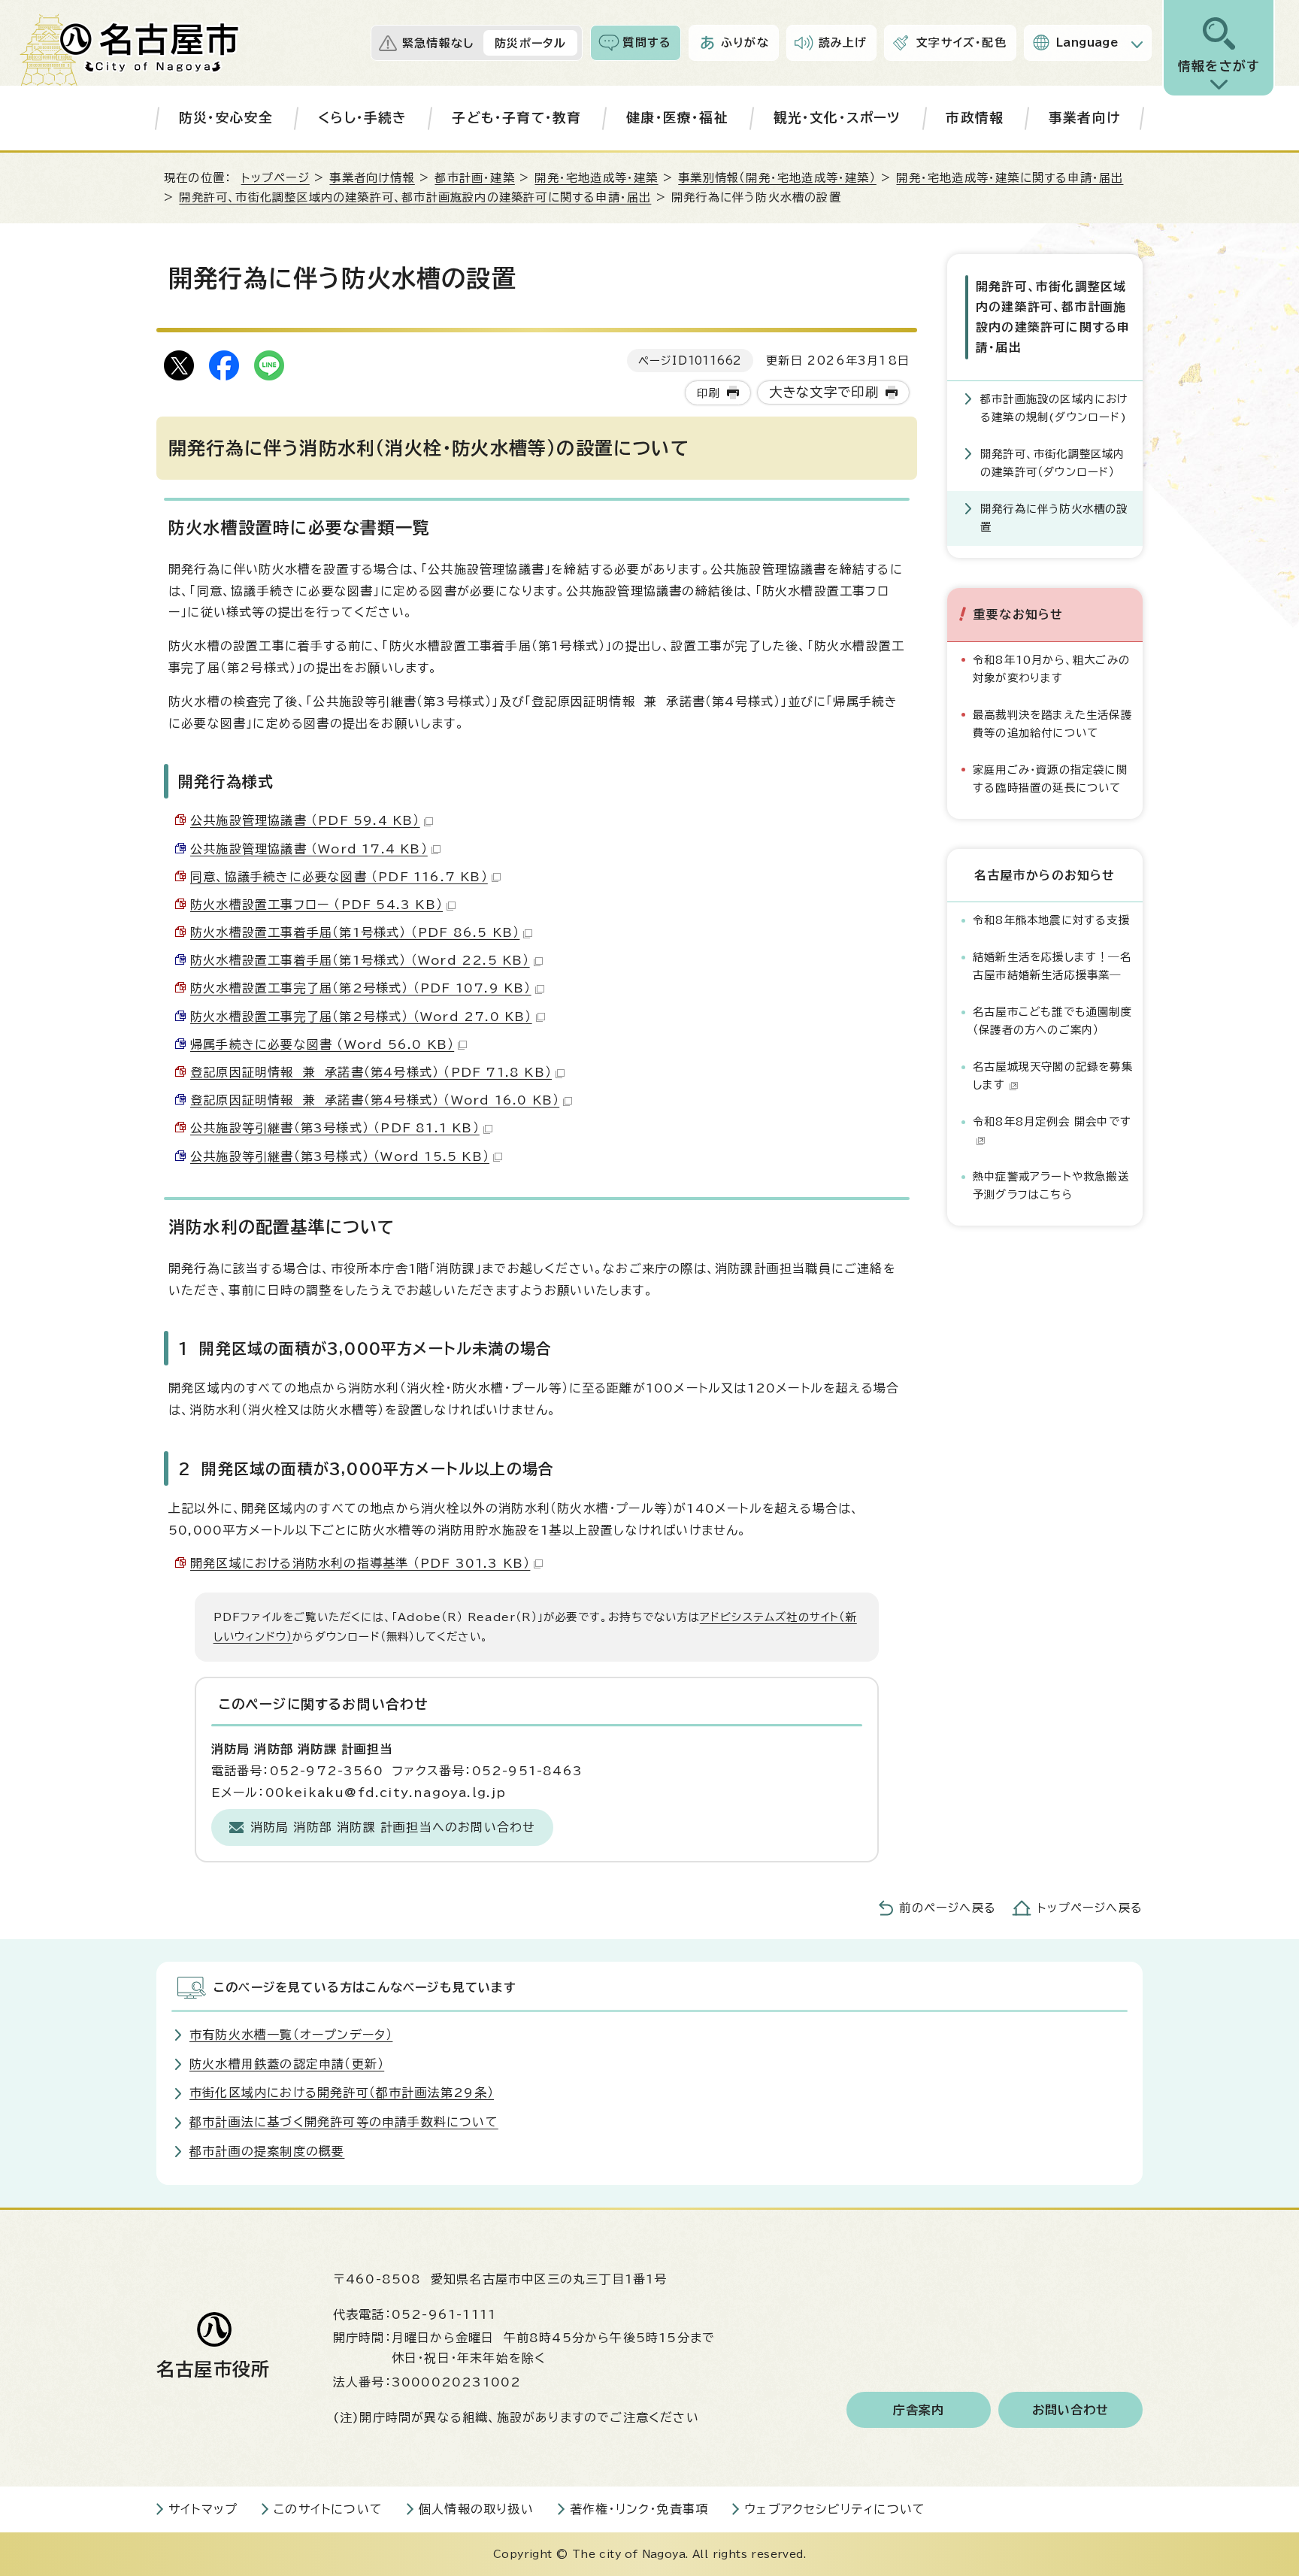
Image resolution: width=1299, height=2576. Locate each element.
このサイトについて (328, 2509)
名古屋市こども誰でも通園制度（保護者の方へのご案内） (1052, 1021)
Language (1087, 42)
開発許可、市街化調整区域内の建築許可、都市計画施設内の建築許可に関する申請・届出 (415, 197)
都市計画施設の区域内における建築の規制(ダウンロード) (1055, 408)
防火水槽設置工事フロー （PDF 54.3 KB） (316, 905)
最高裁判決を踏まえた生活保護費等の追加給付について (1052, 724)
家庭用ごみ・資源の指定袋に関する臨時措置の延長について (1050, 779)
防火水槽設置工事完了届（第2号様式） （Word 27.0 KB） (361, 1017)
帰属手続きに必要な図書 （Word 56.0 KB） (322, 1044)
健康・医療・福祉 (677, 118)
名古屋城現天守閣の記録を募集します (1053, 1076)
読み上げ (843, 42)
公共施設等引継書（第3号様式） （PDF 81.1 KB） (335, 1128)
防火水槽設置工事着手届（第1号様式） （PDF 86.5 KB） (355, 932)
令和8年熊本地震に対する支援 (1051, 920)
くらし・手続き (362, 118)
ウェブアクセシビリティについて (835, 2509)
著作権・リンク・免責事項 (639, 2509)
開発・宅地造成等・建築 (596, 178)
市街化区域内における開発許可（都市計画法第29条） (342, 2093)
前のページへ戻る (948, 1908)
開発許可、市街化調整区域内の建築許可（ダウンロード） (1053, 463)
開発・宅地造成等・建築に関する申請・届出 (1010, 178)
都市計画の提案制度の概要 (267, 2151)
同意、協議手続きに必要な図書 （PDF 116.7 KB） (339, 877)
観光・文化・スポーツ (837, 118)
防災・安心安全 (226, 118)
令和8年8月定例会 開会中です (1052, 1121)
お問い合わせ (1071, 2410)
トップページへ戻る (1090, 1908)
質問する (647, 42)
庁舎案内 (919, 2410)
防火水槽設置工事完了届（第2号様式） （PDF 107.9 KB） (361, 988)
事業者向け (1084, 118)
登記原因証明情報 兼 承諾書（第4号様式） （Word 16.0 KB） (375, 1100)
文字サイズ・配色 (961, 42)
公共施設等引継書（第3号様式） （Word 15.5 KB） (340, 1156)
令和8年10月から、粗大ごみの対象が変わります (1051, 669)
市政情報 (975, 118)
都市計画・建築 (474, 178)
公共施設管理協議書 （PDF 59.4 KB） (305, 820)
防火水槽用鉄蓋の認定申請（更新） (287, 2064)
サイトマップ (203, 2509)
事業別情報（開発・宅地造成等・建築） (777, 178)
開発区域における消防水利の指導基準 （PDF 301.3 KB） (360, 1563)
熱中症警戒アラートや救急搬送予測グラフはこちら (1051, 1185)
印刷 (708, 393)
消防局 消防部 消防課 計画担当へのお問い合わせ (393, 1827)
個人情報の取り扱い (476, 2509)
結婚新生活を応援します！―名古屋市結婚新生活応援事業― (1052, 966)
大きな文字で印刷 (824, 392)
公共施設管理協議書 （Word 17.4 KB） (309, 849)
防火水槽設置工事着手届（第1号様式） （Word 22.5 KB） (360, 960)
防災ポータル (530, 43)
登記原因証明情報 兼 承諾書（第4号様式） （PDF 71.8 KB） (371, 1072)
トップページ (276, 178)
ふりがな (745, 42)
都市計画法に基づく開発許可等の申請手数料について (344, 2122)
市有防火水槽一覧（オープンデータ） (291, 2035)
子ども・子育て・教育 (516, 118)
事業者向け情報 (372, 178)
